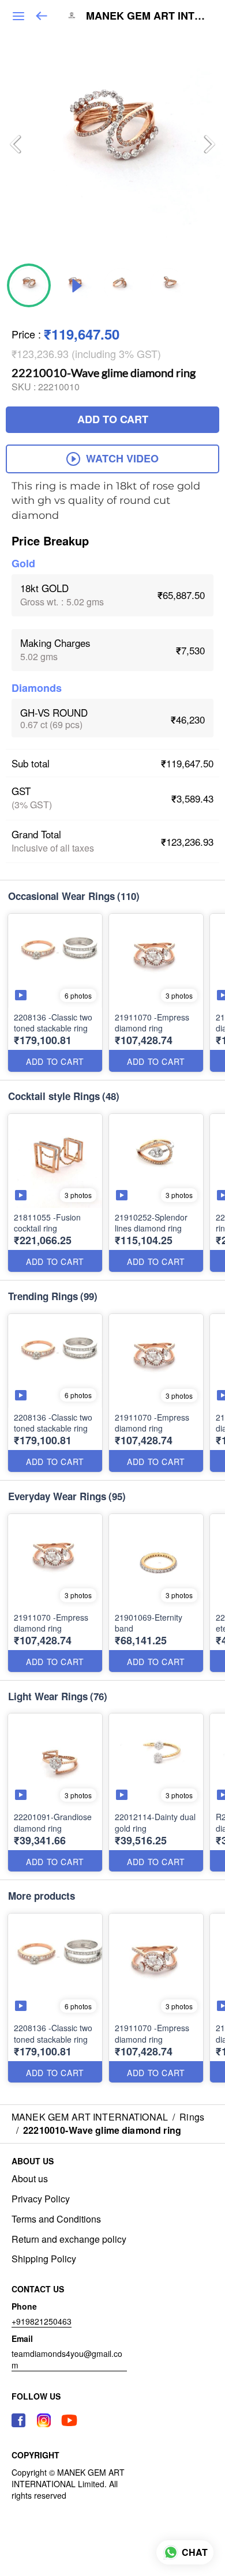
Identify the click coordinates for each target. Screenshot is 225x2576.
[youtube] (69, 2420)
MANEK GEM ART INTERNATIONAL (147, 16)
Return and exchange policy (69, 2239)
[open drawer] (18, 16)
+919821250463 (42, 2321)
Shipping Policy (44, 2259)
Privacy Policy (41, 2199)
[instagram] (44, 2420)
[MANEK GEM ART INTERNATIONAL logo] (72, 16)
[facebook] (18, 2420)
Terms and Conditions (56, 2219)
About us (30, 2179)
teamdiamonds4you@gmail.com (67, 2359)
